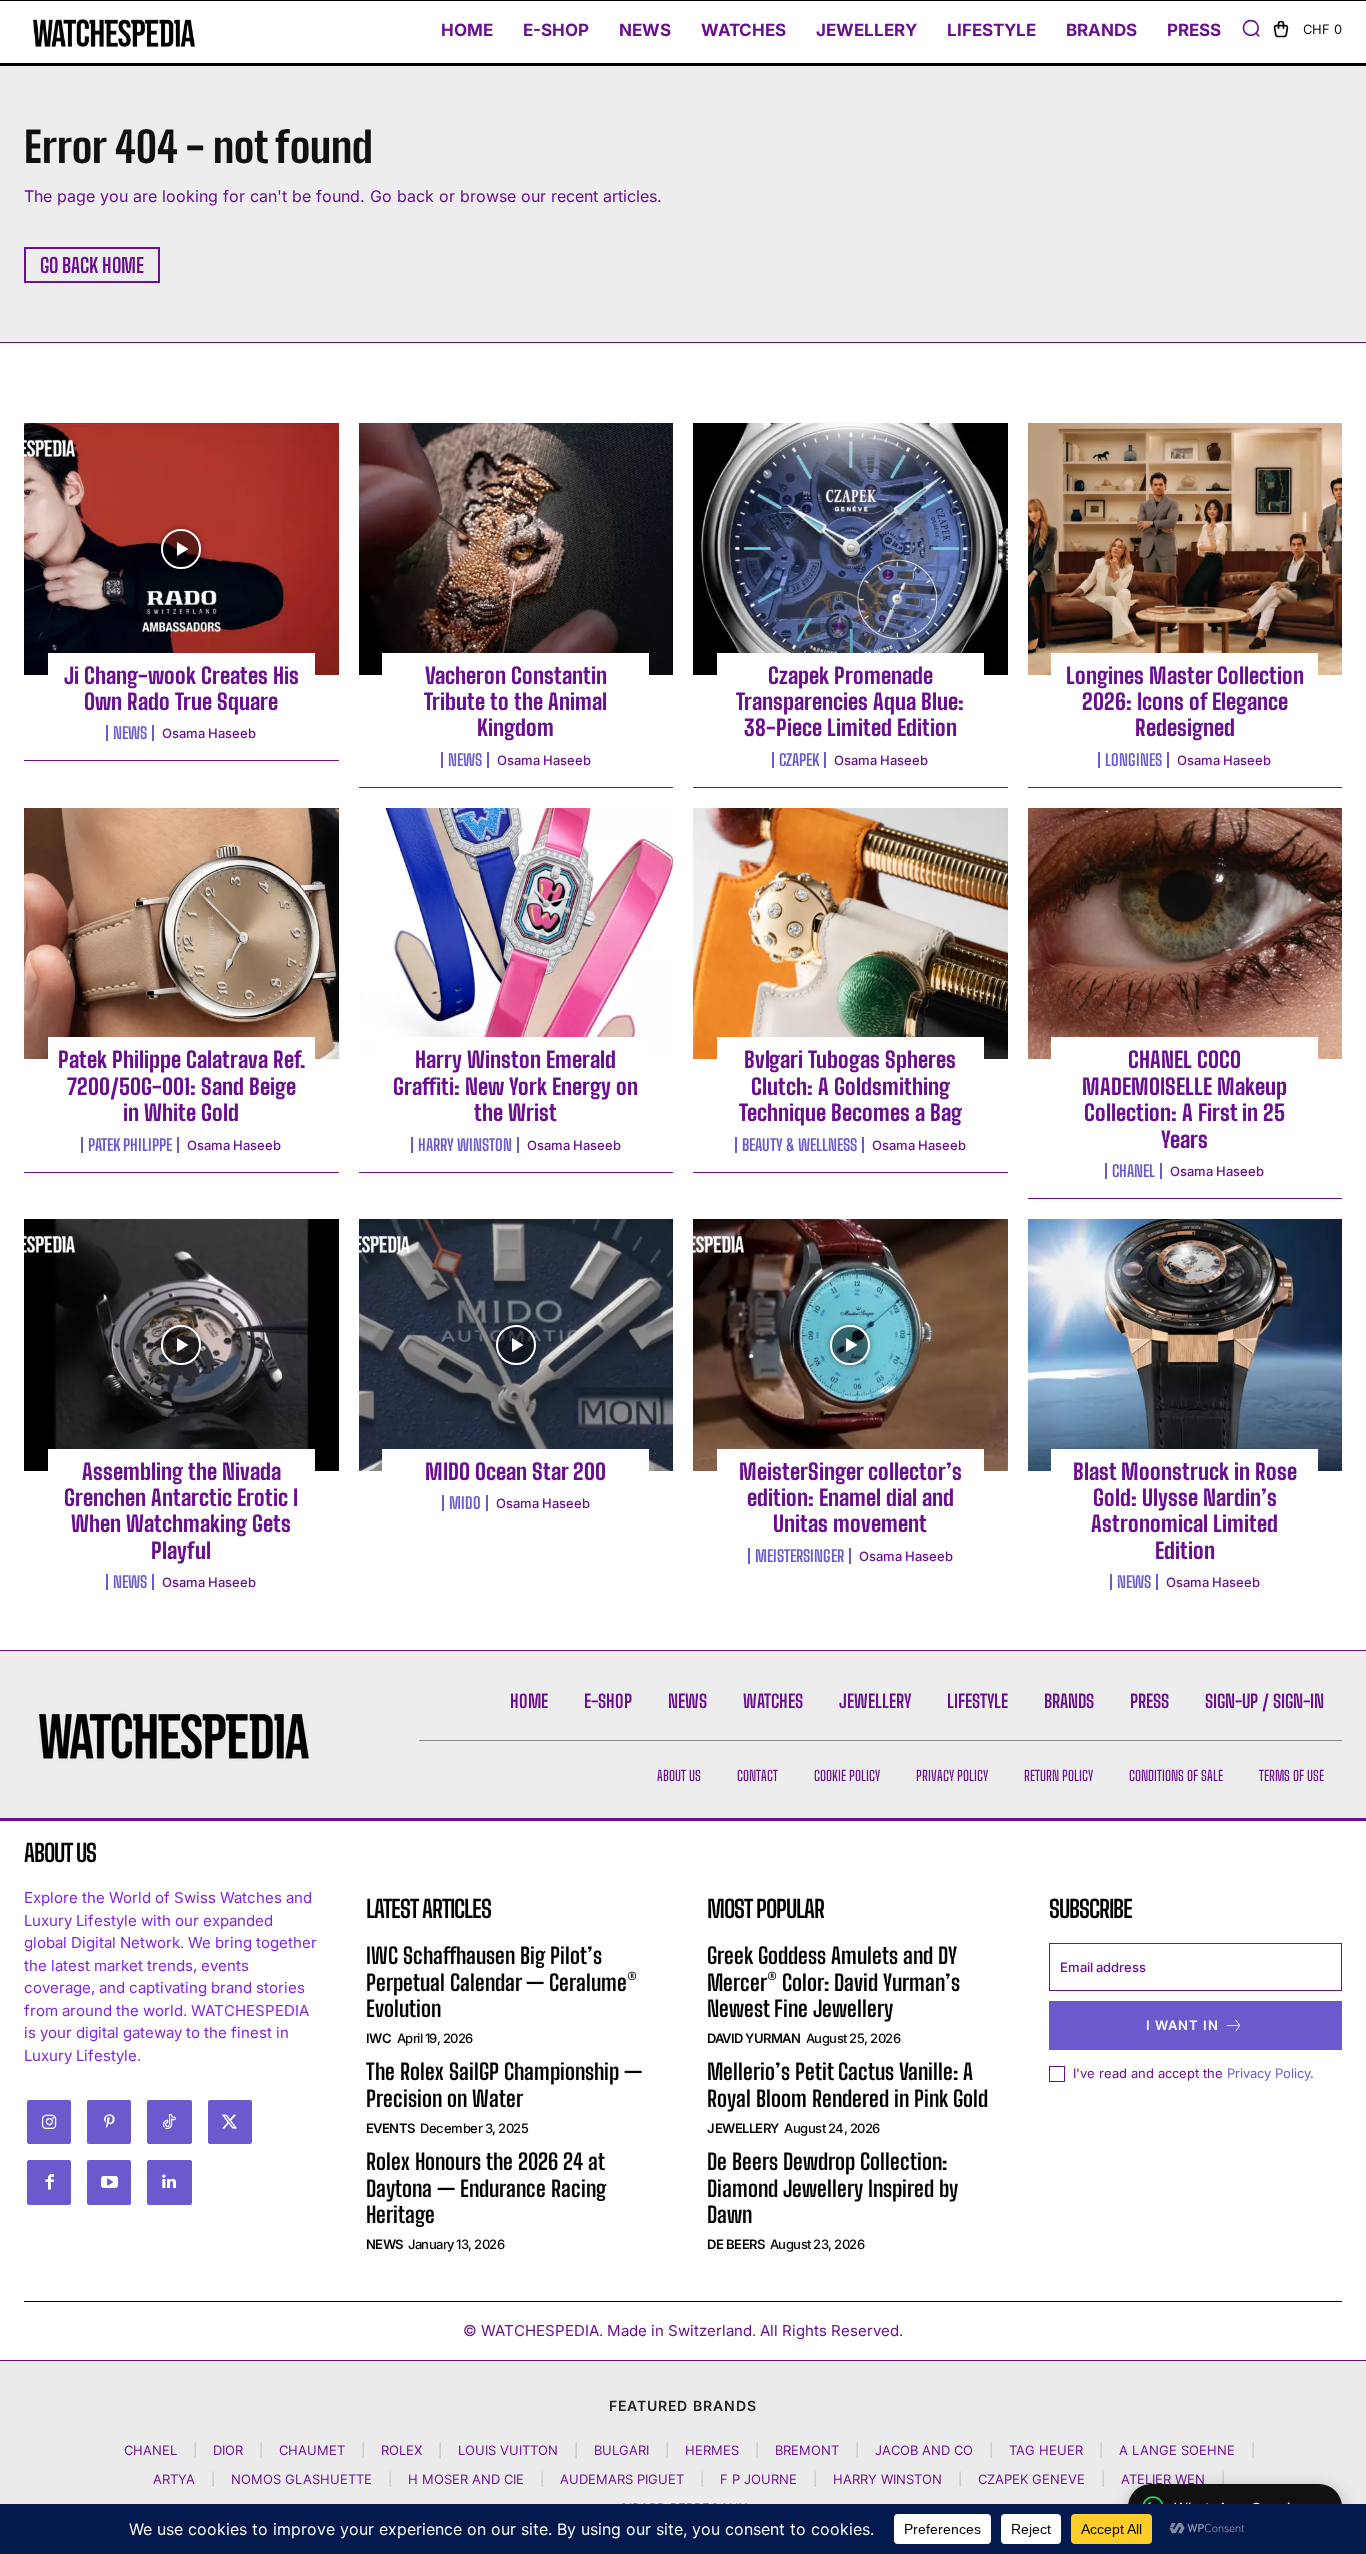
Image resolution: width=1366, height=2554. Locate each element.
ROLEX (401, 2450)
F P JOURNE (758, 2479)
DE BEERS (735, 2244)
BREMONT (807, 2450)
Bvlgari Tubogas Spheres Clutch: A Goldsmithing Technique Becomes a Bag (850, 1086)
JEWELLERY (743, 2128)
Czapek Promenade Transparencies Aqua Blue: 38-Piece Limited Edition (850, 702)
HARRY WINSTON (465, 1145)
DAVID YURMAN (753, 2038)
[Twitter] (230, 2122)
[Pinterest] (109, 2122)
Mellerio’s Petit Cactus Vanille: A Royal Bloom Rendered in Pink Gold (847, 2084)
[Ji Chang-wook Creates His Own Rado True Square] (181, 549)
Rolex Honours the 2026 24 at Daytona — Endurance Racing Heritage (486, 2188)
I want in (1182, 2025)
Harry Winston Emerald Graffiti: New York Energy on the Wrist (515, 1086)
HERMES (712, 2450)
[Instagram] (49, 2122)
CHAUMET (312, 2450)
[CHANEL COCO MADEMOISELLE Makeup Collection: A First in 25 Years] (1185, 934)
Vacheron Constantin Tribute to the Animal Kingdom (515, 702)
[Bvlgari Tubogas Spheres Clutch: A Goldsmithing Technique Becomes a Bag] (850, 934)
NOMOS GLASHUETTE (301, 2479)
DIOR (228, 2450)
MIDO (465, 1503)
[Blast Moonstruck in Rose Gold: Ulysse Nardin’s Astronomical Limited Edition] (1185, 1345)
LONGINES (1133, 760)
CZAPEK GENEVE (1031, 2479)
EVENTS (390, 2128)
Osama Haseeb (209, 733)
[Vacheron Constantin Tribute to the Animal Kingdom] (516, 549)
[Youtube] (109, 2182)
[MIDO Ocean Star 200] (516, 1345)
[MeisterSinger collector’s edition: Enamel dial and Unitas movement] (850, 1345)
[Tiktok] (169, 2122)
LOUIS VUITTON (508, 2450)
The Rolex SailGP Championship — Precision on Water (504, 2084)
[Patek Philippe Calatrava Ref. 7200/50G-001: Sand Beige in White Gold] (181, 934)
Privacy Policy (1268, 2073)
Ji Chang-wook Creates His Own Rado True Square (181, 688)
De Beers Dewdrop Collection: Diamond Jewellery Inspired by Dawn (832, 2188)
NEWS (130, 733)
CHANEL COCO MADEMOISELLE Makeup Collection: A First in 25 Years (1184, 1099)
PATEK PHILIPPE (130, 1145)
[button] (1251, 28)
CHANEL (1133, 1171)
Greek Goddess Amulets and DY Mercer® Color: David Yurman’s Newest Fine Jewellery (833, 1982)
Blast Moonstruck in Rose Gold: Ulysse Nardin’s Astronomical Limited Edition (1185, 1511)
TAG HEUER (1046, 2450)
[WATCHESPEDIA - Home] (109, 33)
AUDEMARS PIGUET (622, 2479)
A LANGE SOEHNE (1177, 2450)
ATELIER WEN (1163, 2479)
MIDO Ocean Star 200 (515, 1471)
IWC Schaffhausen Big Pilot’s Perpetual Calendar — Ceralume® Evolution (501, 1982)
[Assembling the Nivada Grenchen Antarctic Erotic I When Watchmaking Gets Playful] (181, 1345)
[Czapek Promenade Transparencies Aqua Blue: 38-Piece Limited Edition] (850, 549)
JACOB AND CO (924, 2450)
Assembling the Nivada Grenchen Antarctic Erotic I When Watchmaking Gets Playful (181, 1511)
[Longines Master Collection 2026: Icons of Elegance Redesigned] (1185, 549)
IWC (379, 2038)
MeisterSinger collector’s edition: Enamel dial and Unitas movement (850, 1498)
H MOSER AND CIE (466, 2479)
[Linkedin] (169, 2182)
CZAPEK (799, 760)
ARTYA (174, 2479)
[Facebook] (49, 2182)
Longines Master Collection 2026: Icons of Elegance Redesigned (1185, 702)
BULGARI (621, 2450)
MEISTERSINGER (799, 1556)
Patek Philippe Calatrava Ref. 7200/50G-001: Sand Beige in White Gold (181, 1086)
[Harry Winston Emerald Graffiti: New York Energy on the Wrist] (516, 934)
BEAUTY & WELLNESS (799, 1145)
